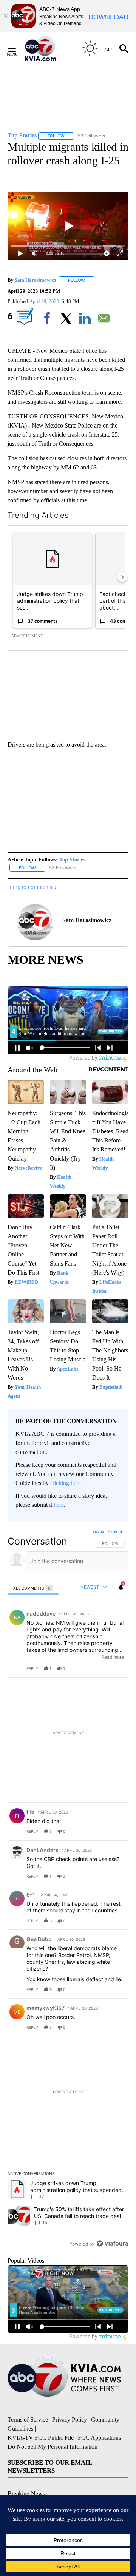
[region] (68, 1890)
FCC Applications (99, 2438)
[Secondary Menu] (17, 49)
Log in (97, 1532)
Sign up (116, 1532)
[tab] (33, 1588)
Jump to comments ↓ (32, 887)
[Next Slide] (122, 577)
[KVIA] (49, 49)
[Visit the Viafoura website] (112, 2243)
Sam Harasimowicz (36, 280)
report (116, 1668)
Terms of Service (28, 2419)
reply (32, 1668)
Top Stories (72, 860)
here (59, 1505)
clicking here (66, 1483)
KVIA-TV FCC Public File (41, 2438)
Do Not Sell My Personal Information (53, 2447)
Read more (113, 1657)
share (99, 1668)
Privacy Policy (70, 2419)
